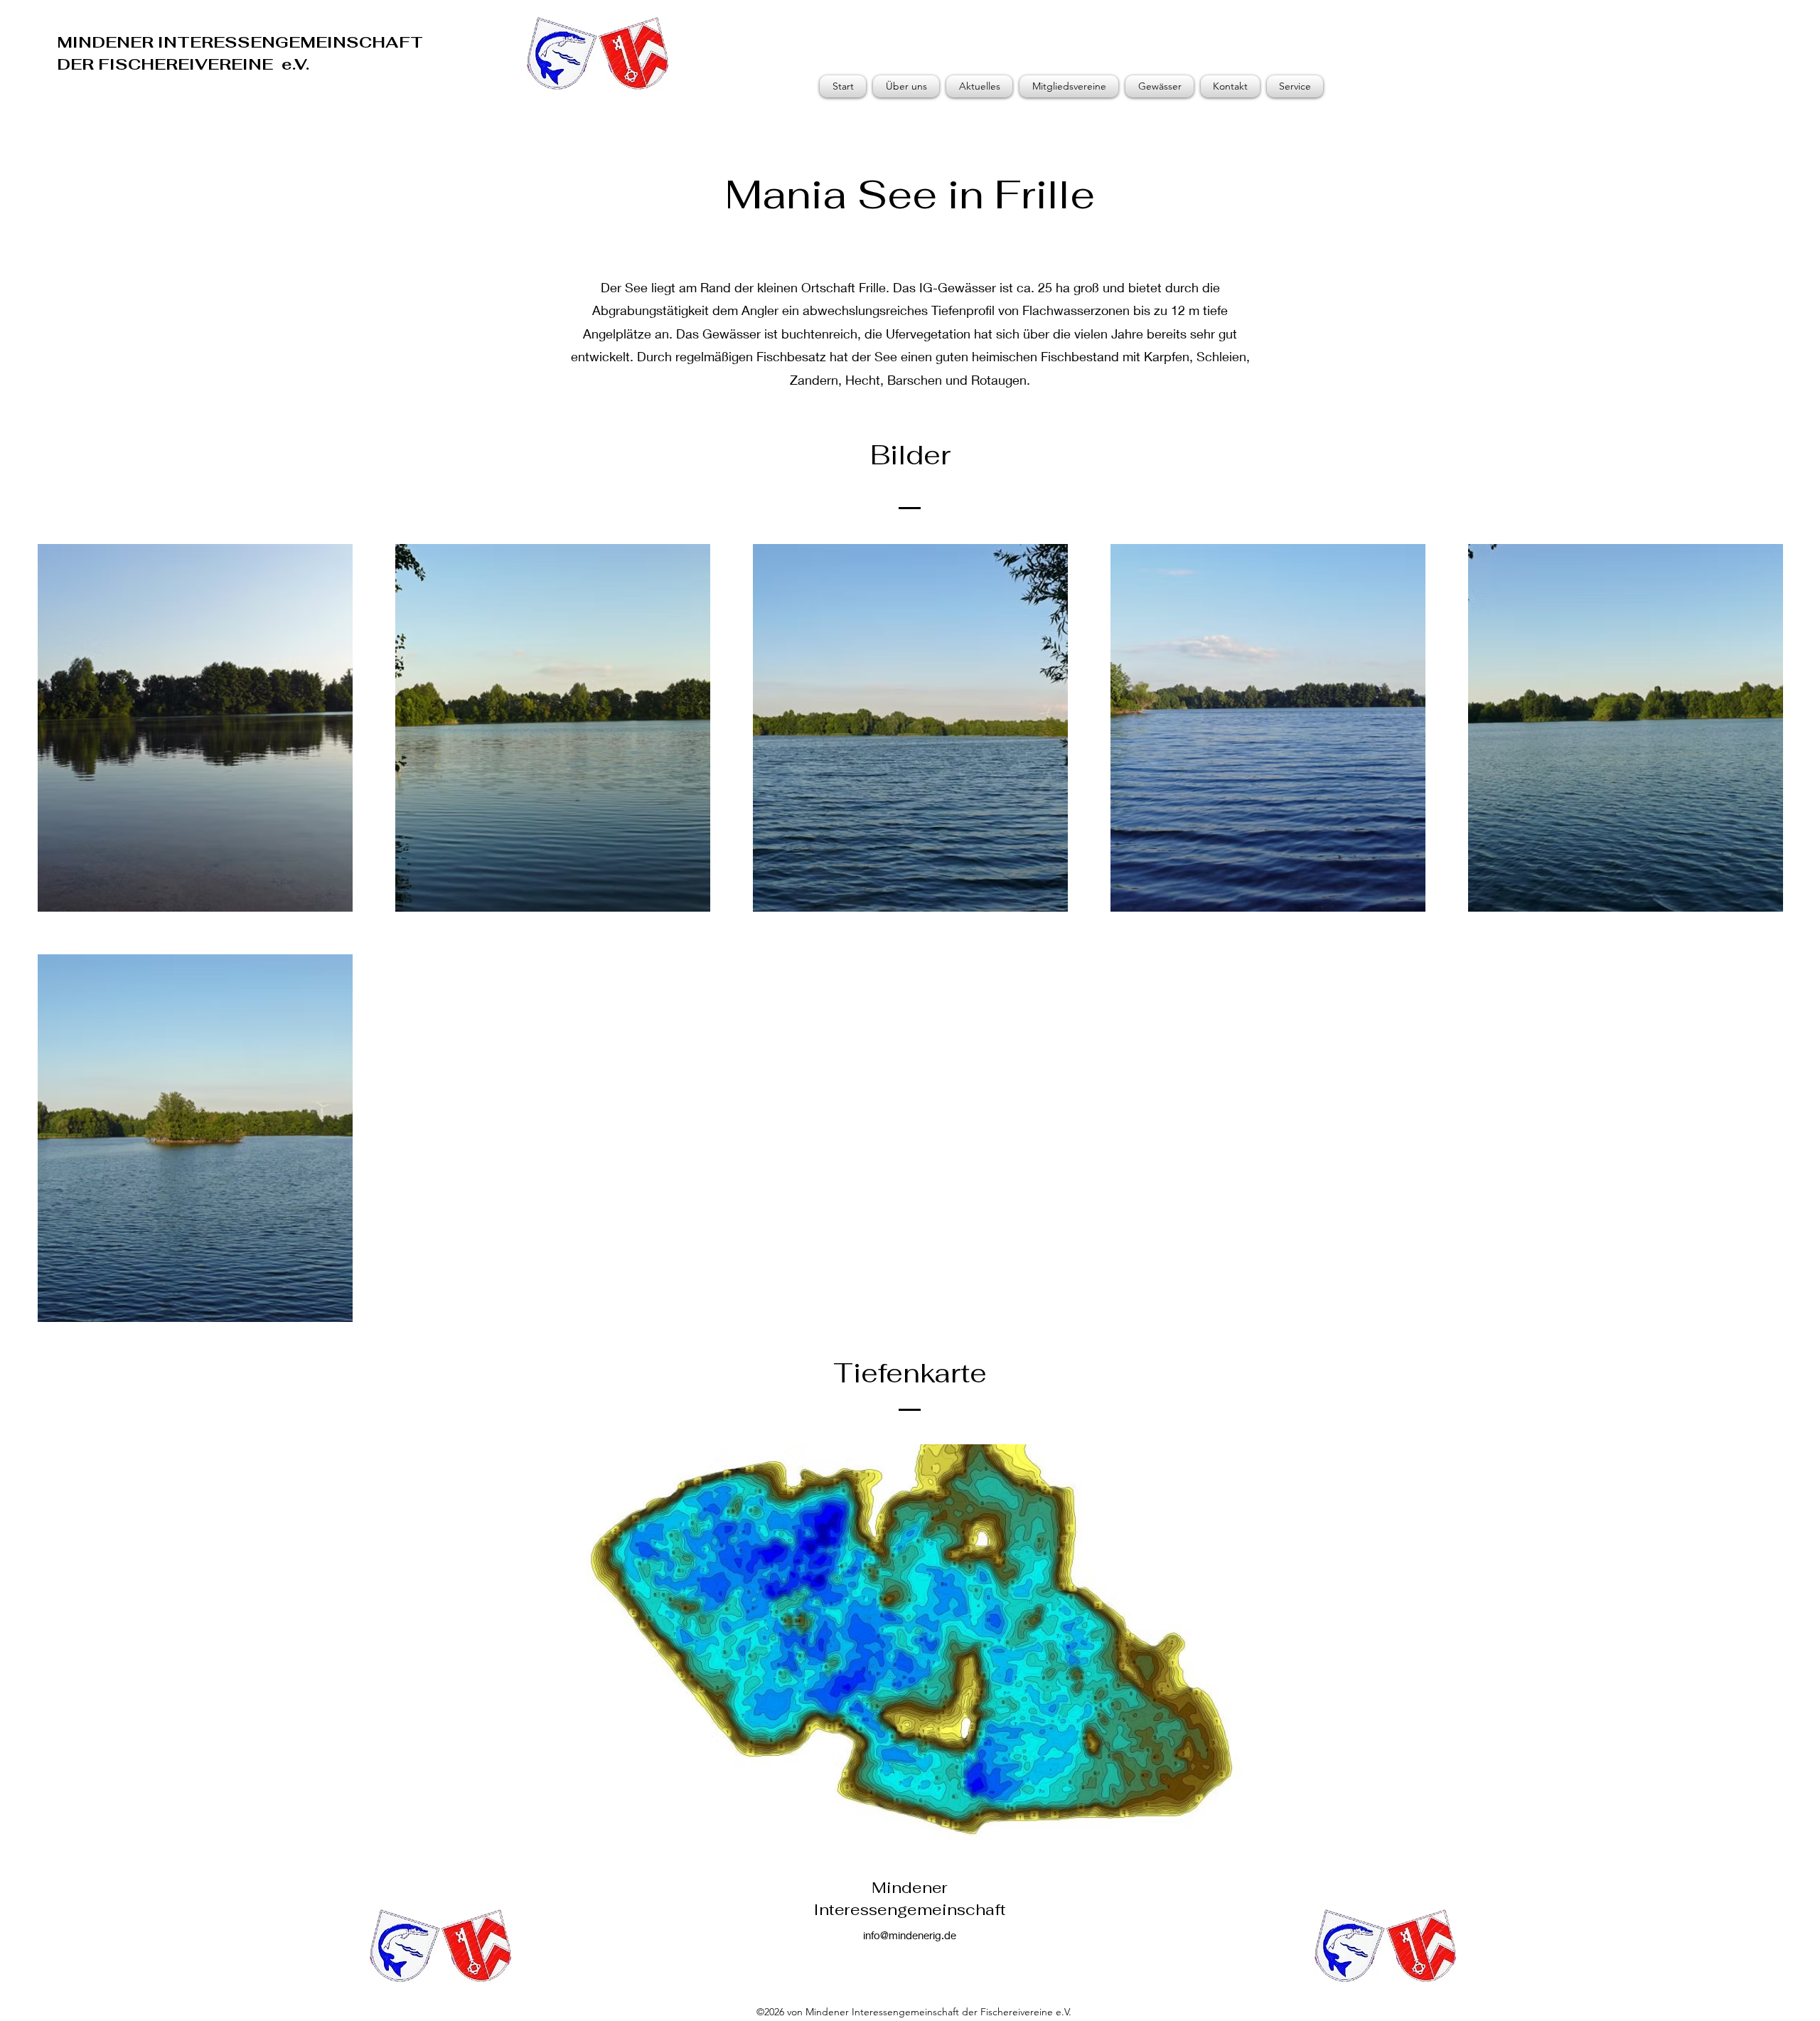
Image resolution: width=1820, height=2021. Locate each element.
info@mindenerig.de (910, 1935)
